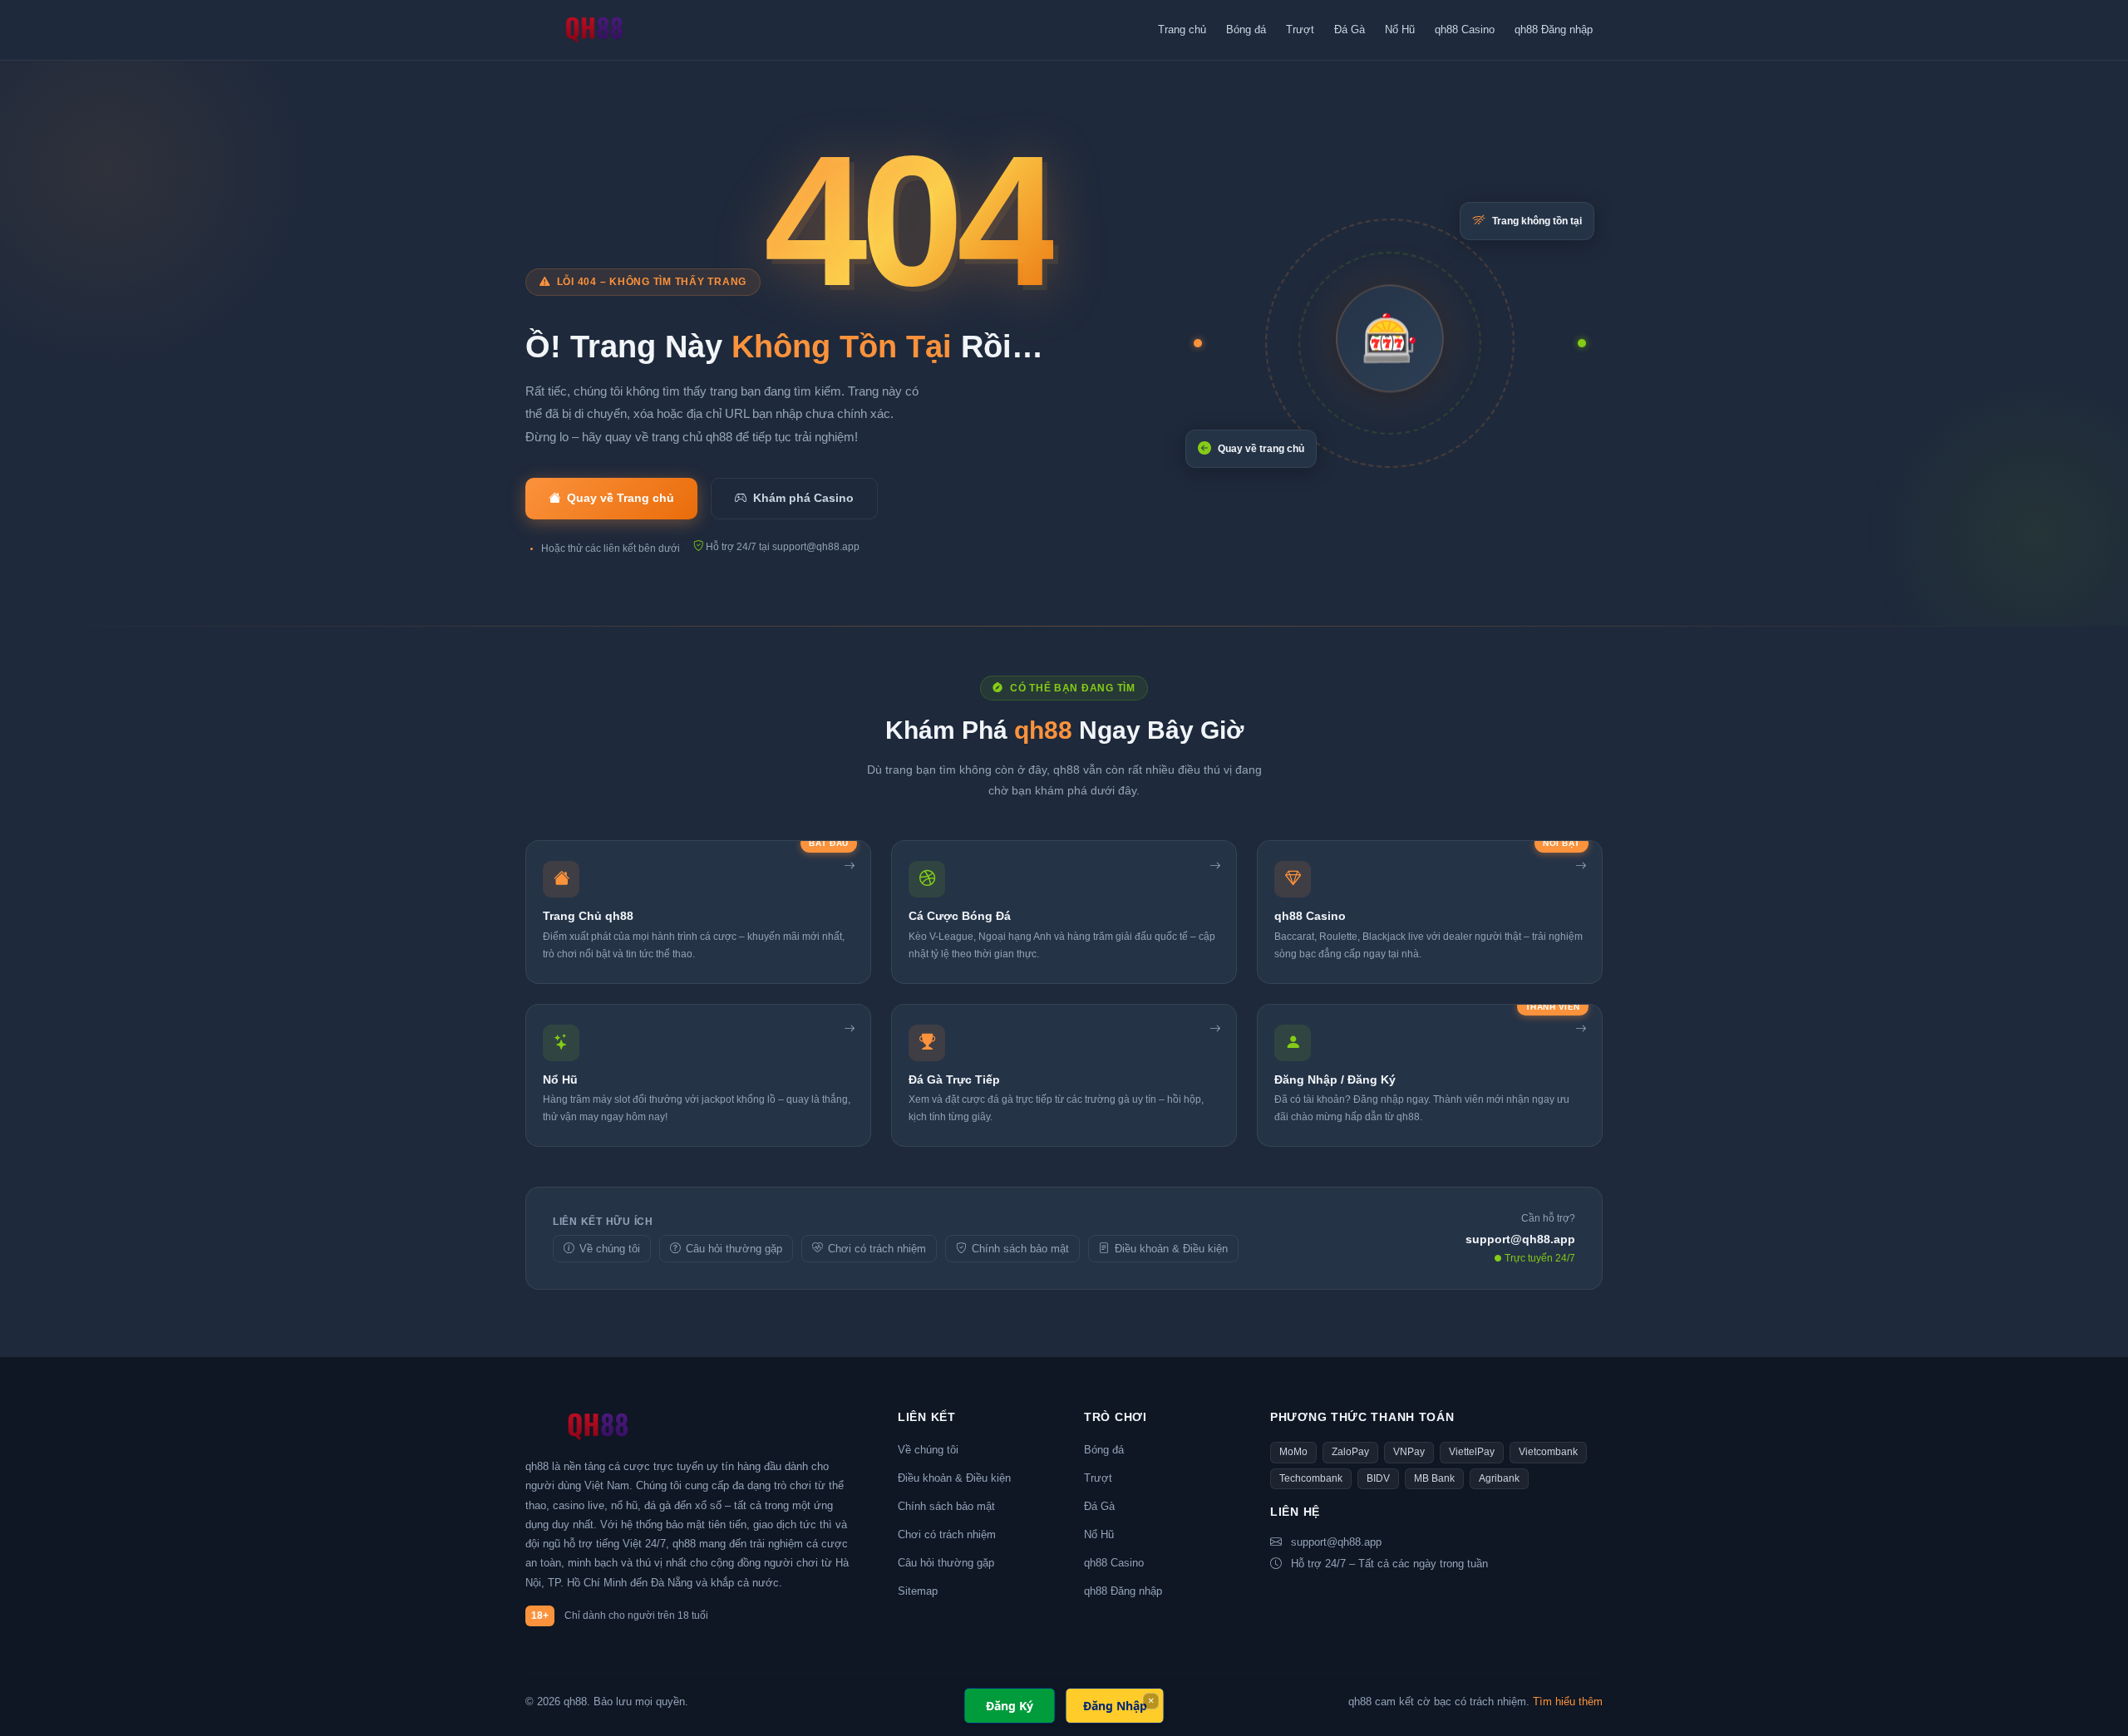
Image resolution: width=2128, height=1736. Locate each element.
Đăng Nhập (1115, 1706)
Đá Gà (1350, 30)
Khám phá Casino (803, 498)
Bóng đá (1246, 30)
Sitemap (918, 1591)
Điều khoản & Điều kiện (1171, 1249)
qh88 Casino (1465, 30)
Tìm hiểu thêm (1568, 1702)
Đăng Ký (1010, 1706)
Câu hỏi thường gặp (734, 1249)
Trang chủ (1182, 30)
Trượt (1300, 30)
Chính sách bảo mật (1020, 1249)
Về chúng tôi (610, 1249)
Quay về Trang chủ (621, 498)
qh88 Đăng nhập (1554, 30)
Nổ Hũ (1400, 30)
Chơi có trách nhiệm (877, 1249)
